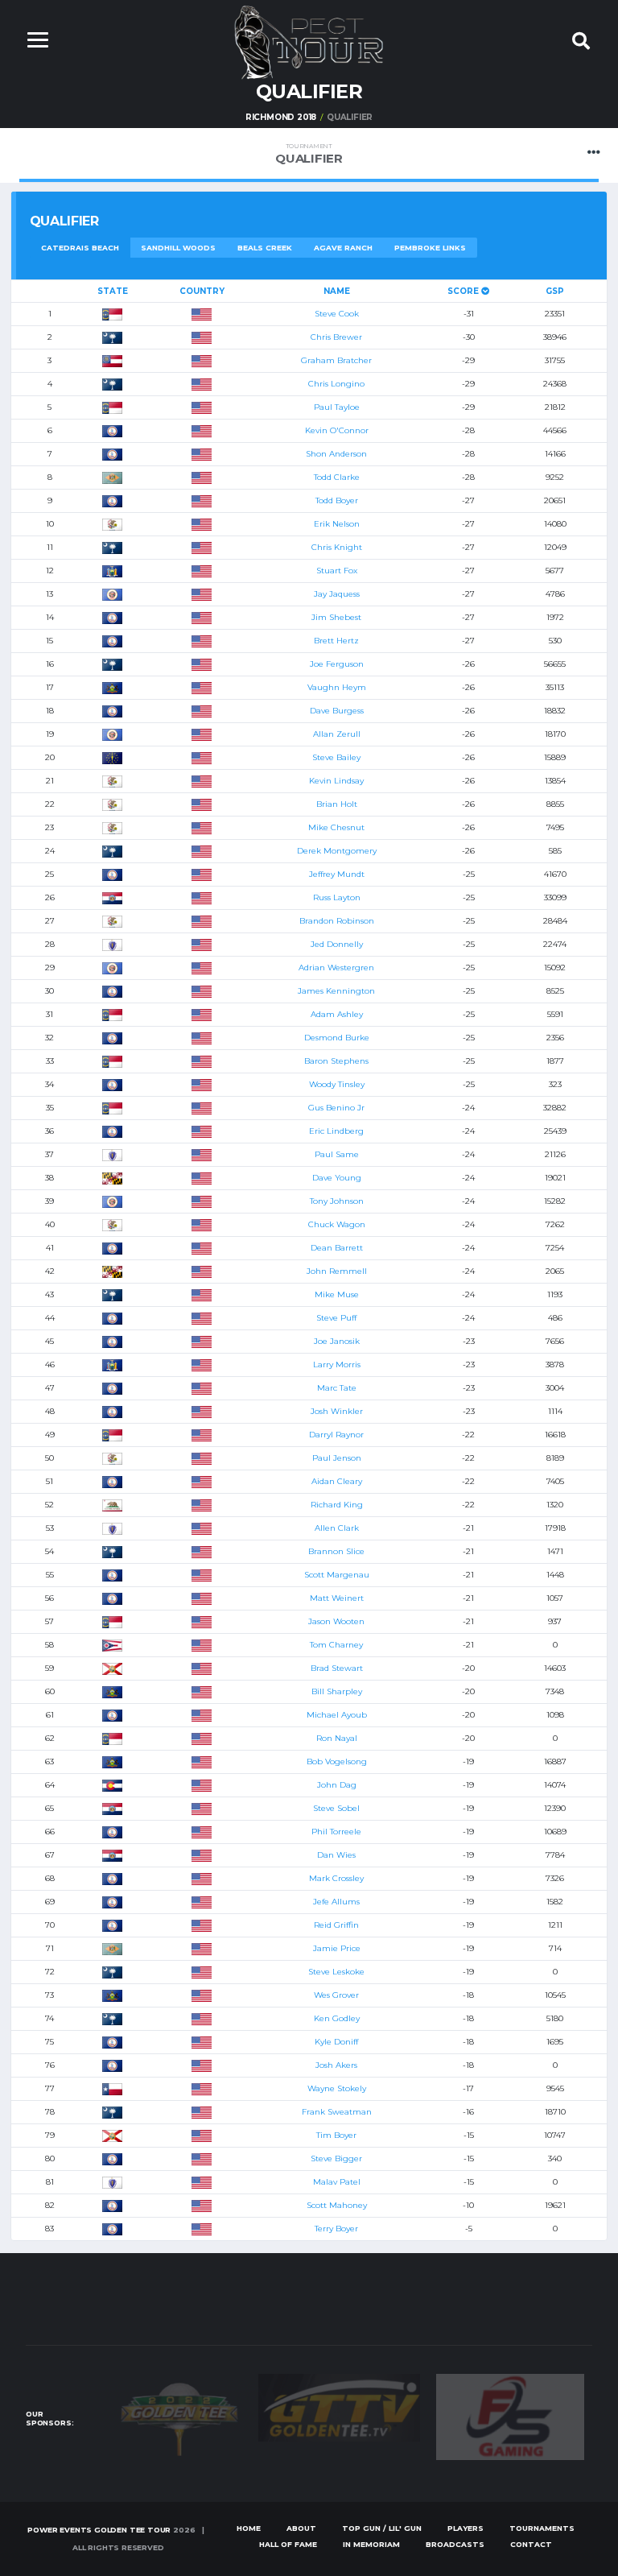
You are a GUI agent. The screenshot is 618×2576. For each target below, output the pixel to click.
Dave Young (337, 1178)
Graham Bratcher (336, 360)
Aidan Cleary (337, 1481)
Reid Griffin (336, 1925)
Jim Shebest (336, 617)
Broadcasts (455, 2544)
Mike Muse (337, 1294)
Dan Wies (336, 1855)
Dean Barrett (337, 1248)
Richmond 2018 (281, 117)
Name (337, 291)
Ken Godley (337, 2018)
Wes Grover (336, 1995)
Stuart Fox (337, 571)
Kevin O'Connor (337, 430)
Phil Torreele (336, 1832)
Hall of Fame (288, 2544)
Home (249, 2528)
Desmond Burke (337, 1038)
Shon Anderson (336, 454)
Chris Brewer (336, 337)
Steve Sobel (336, 1808)
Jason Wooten (336, 1621)
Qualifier (309, 154)
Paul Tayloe (337, 407)
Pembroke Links (430, 248)
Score (464, 291)
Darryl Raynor (336, 1435)
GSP (555, 291)
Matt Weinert (337, 1598)
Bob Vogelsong (337, 1761)
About (301, 2528)
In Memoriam (371, 2544)
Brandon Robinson (337, 921)
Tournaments (542, 2528)
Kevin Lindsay (336, 781)
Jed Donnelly (337, 944)
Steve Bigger (336, 2158)
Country (202, 291)
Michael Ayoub (337, 1715)
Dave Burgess (337, 711)
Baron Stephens (336, 1061)
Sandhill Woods (178, 248)
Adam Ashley (337, 1014)
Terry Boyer (336, 2229)
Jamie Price (337, 1948)
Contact (531, 2544)
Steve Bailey (336, 757)
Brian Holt (337, 804)
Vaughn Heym (337, 687)
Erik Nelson (337, 524)
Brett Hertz (336, 641)
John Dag (337, 1785)
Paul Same (337, 1154)
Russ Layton (337, 897)
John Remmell (337, 1271)
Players (466, 2528)
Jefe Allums (336, 1902)
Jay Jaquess (337, 594)
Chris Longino (336, 384)
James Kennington (336, 991)
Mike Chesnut (336, 827)
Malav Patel (337, 2182)
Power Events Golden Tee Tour (99, 2530)
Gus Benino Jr (336, 1108)
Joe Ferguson (337, 664)
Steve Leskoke (336, 1972)
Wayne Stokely (337, 2088)
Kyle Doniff (336, 2042)
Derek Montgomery (337, 851)
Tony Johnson (337, 1201)
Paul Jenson (337, 1458)
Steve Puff (336, 1318)
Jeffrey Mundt (337, 874)
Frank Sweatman (337, 2112)
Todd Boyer (337, 500)
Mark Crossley (336, 1878)
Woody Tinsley (337, 1084)
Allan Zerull (337, 734)
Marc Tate (337, 1388)
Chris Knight (337, 547)
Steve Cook (337, 314)
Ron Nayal (337, 1738)
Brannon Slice (336, 1551)
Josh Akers (336, 2065)
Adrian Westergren (336, 968)
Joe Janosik (337, 1341)
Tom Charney (336, 1645)
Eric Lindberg (336, 1131)
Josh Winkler (337, 1411)
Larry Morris (337, 1364)
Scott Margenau (337, 1575)
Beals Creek (265, 248)
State (113, 291)
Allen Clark (337, 1528)
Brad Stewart (337, 1668)
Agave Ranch (343, 248)
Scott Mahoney (337, 2205)
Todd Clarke (337, 477)
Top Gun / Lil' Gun (382, 2528)
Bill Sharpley (337, 1691)
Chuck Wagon (337, 1224)
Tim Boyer (336, 2135)
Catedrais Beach (80, 248)
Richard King (337, 1505)
